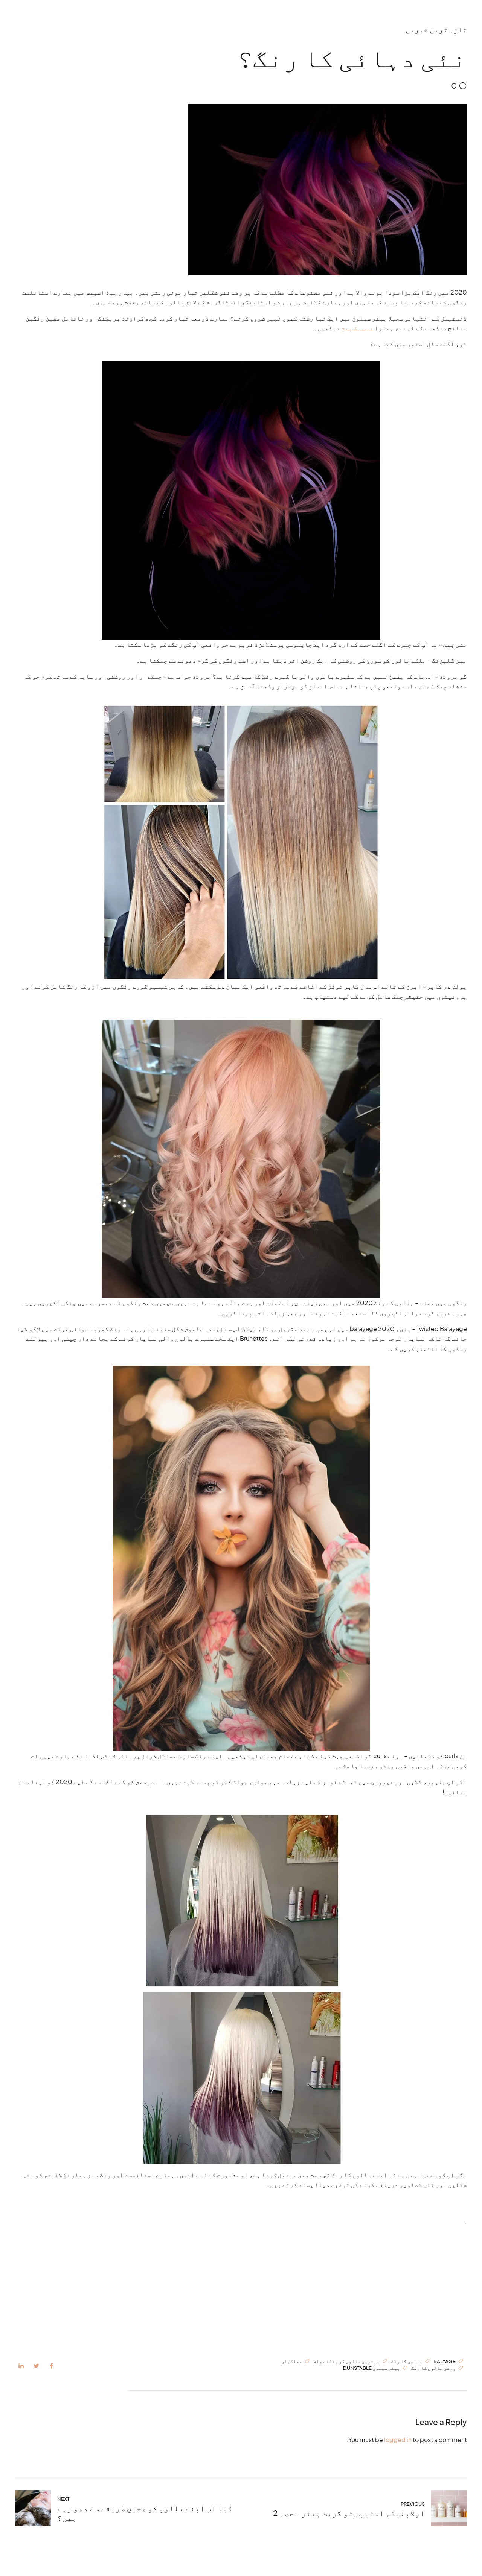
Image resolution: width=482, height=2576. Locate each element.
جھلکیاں (292, 2361)
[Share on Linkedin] (21, 2366)
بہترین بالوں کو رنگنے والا (346, 2361)
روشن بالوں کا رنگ (433, 2368)
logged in (398, 2440)
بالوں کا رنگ (407, 2361)
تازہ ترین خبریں (436, 29)
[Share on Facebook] (51, 2366)
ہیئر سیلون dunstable (372, 2368)
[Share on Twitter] (36, 2366)
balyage (445, 2361)
